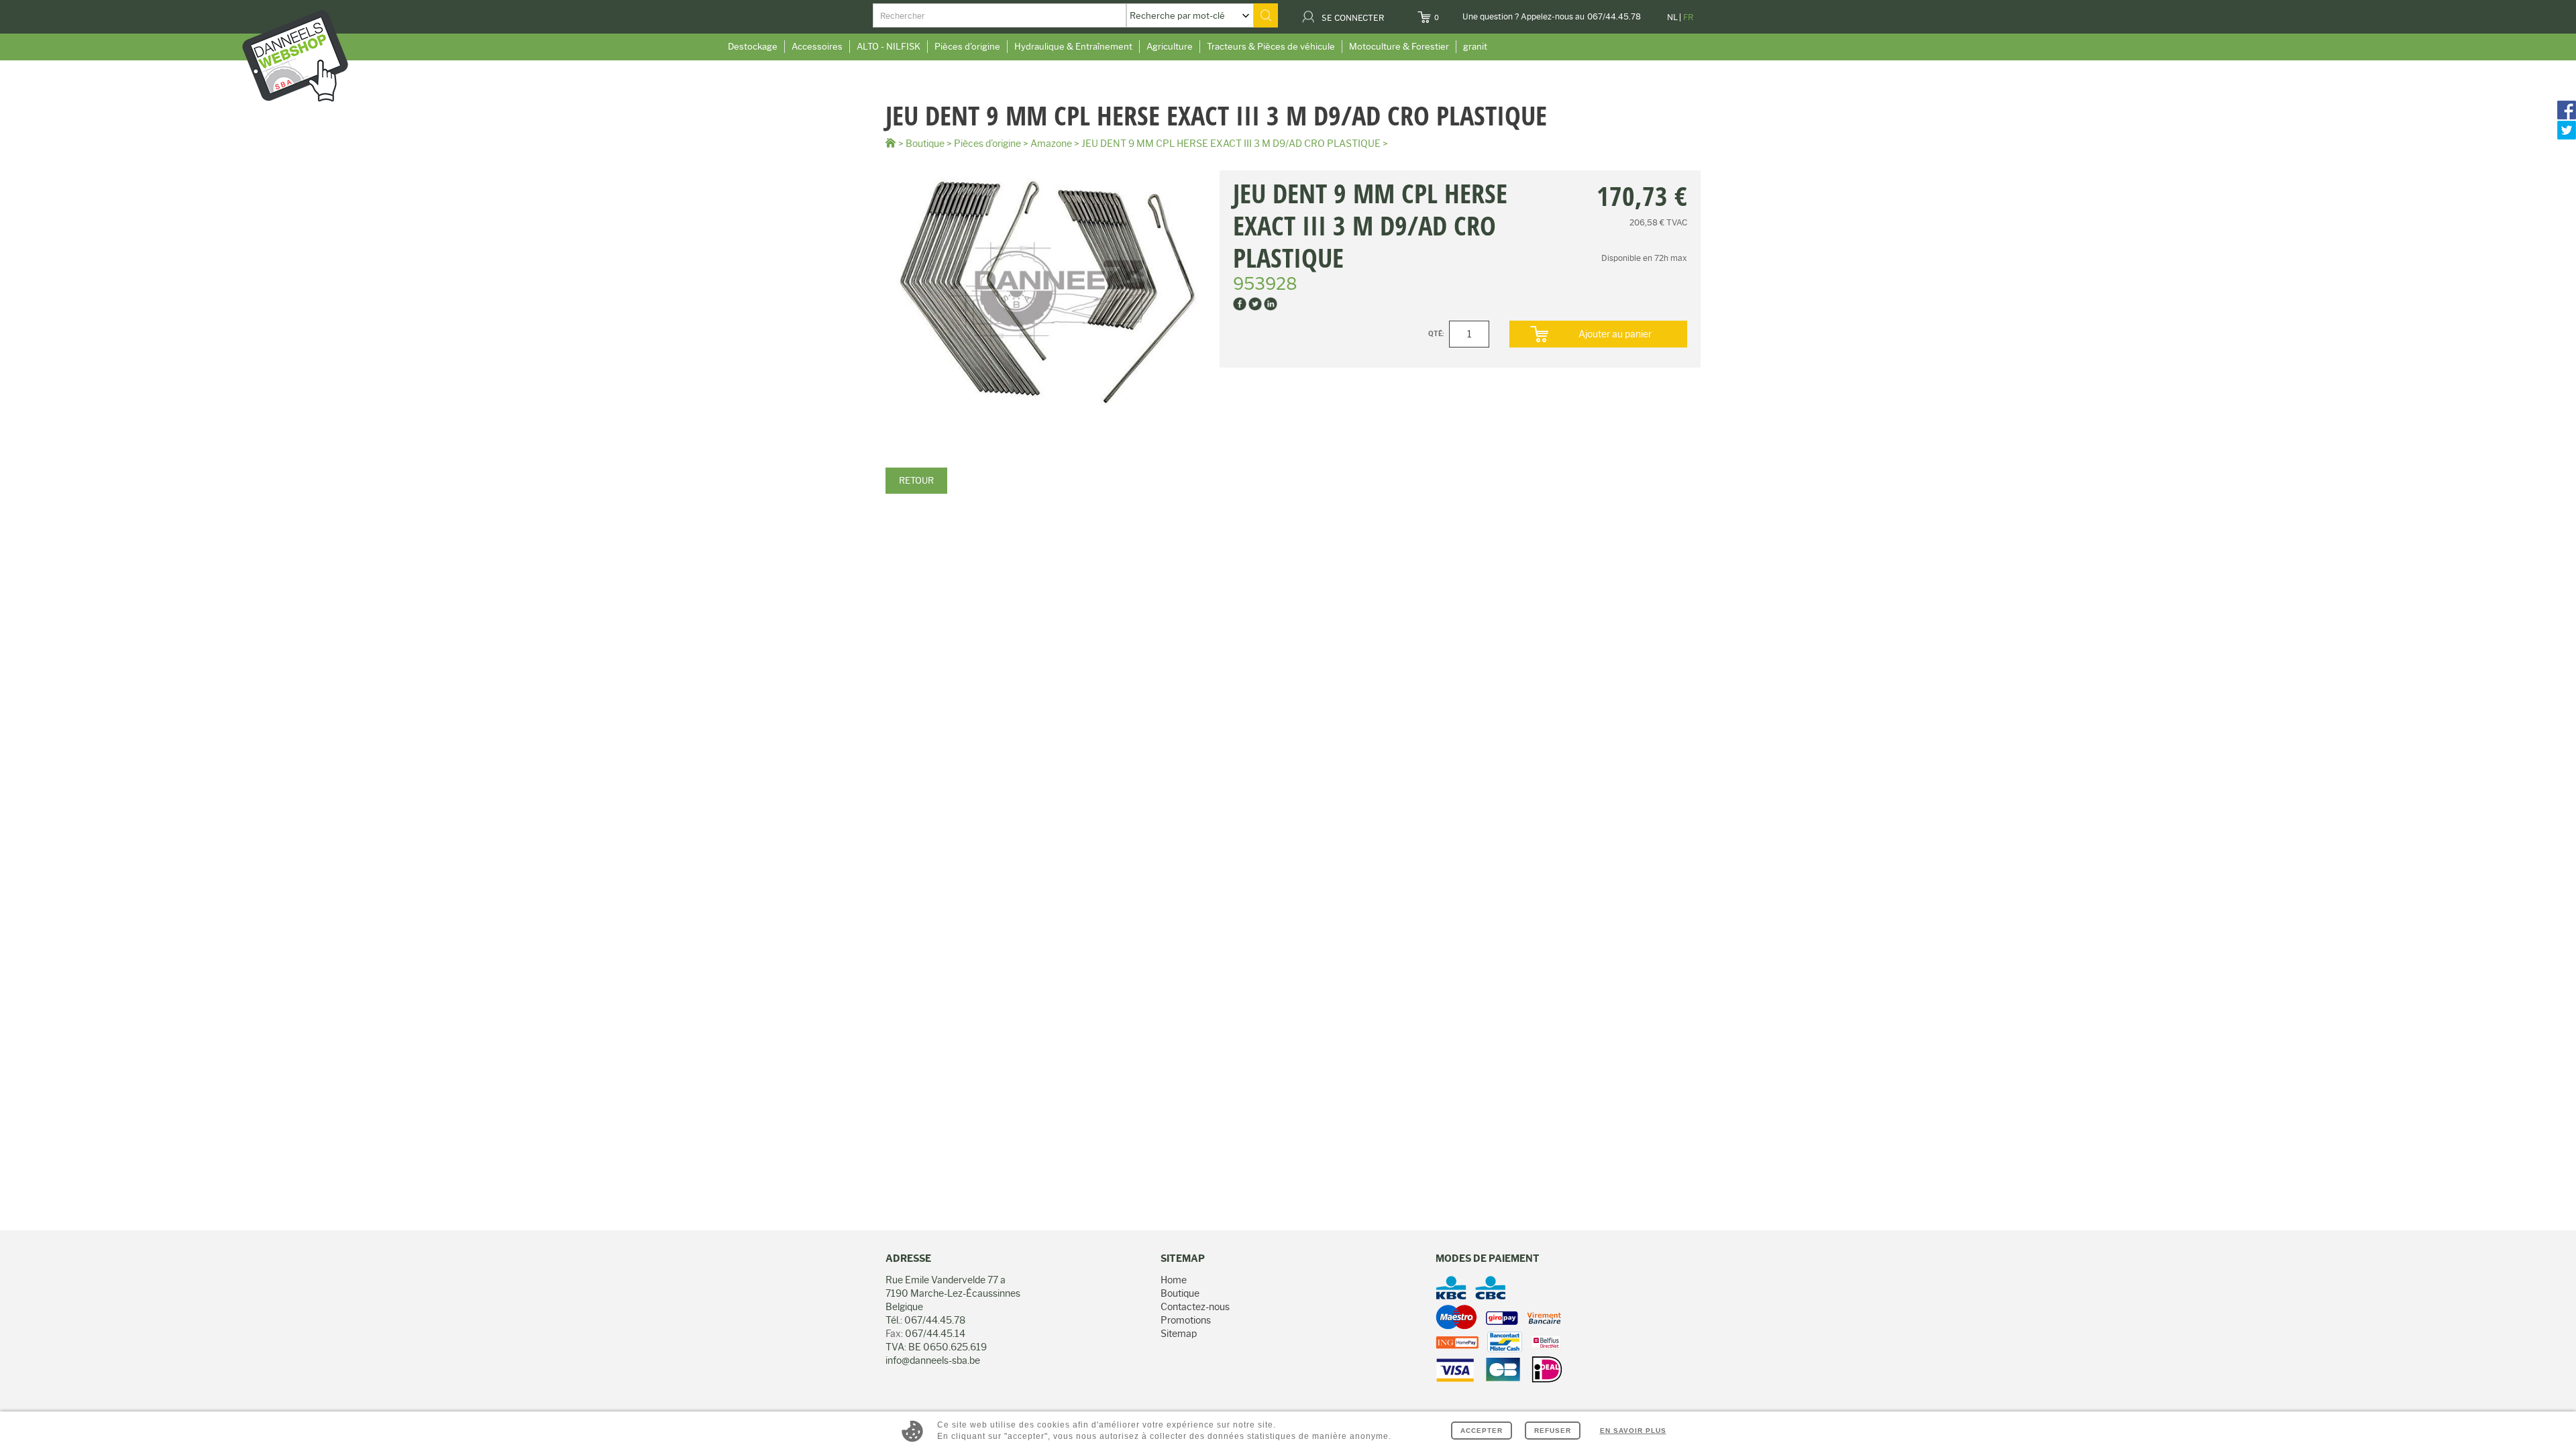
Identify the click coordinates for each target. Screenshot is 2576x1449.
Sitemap (1179, 1334)
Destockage (753, 46)
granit (1475, 46)
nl (1672, 17)
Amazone (1051, 144)
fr (1688, 17)
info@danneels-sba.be (933, 1360)
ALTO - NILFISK (889, 46)
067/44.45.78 (1614, 16)
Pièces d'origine (967, 46)
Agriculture (1170, 46)
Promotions (1186, 1320)
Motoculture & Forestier (1399, 46)
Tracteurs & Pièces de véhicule (1271, 46)
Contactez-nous (1195, 1307)
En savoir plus (1633, 1431)
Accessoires (817, 46)
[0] (1447, 13)
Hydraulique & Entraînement (1073, 46)
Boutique (925, 144)
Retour (916, 480)
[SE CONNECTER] (1392, 13)
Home (1174, 1280)
